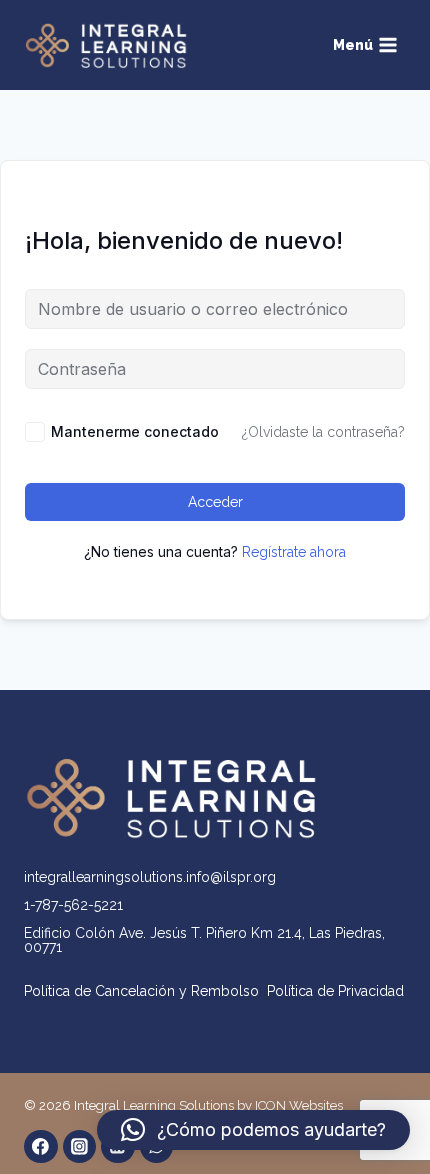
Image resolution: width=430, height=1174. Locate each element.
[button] (253, 1130)
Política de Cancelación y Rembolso (145, 991)
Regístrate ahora (294, 552)
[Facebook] (41, 1147)
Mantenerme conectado (135, 431)
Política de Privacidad (335, 991)
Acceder (215, 502)
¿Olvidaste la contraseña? (323, 432)
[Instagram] (80, 1147)
